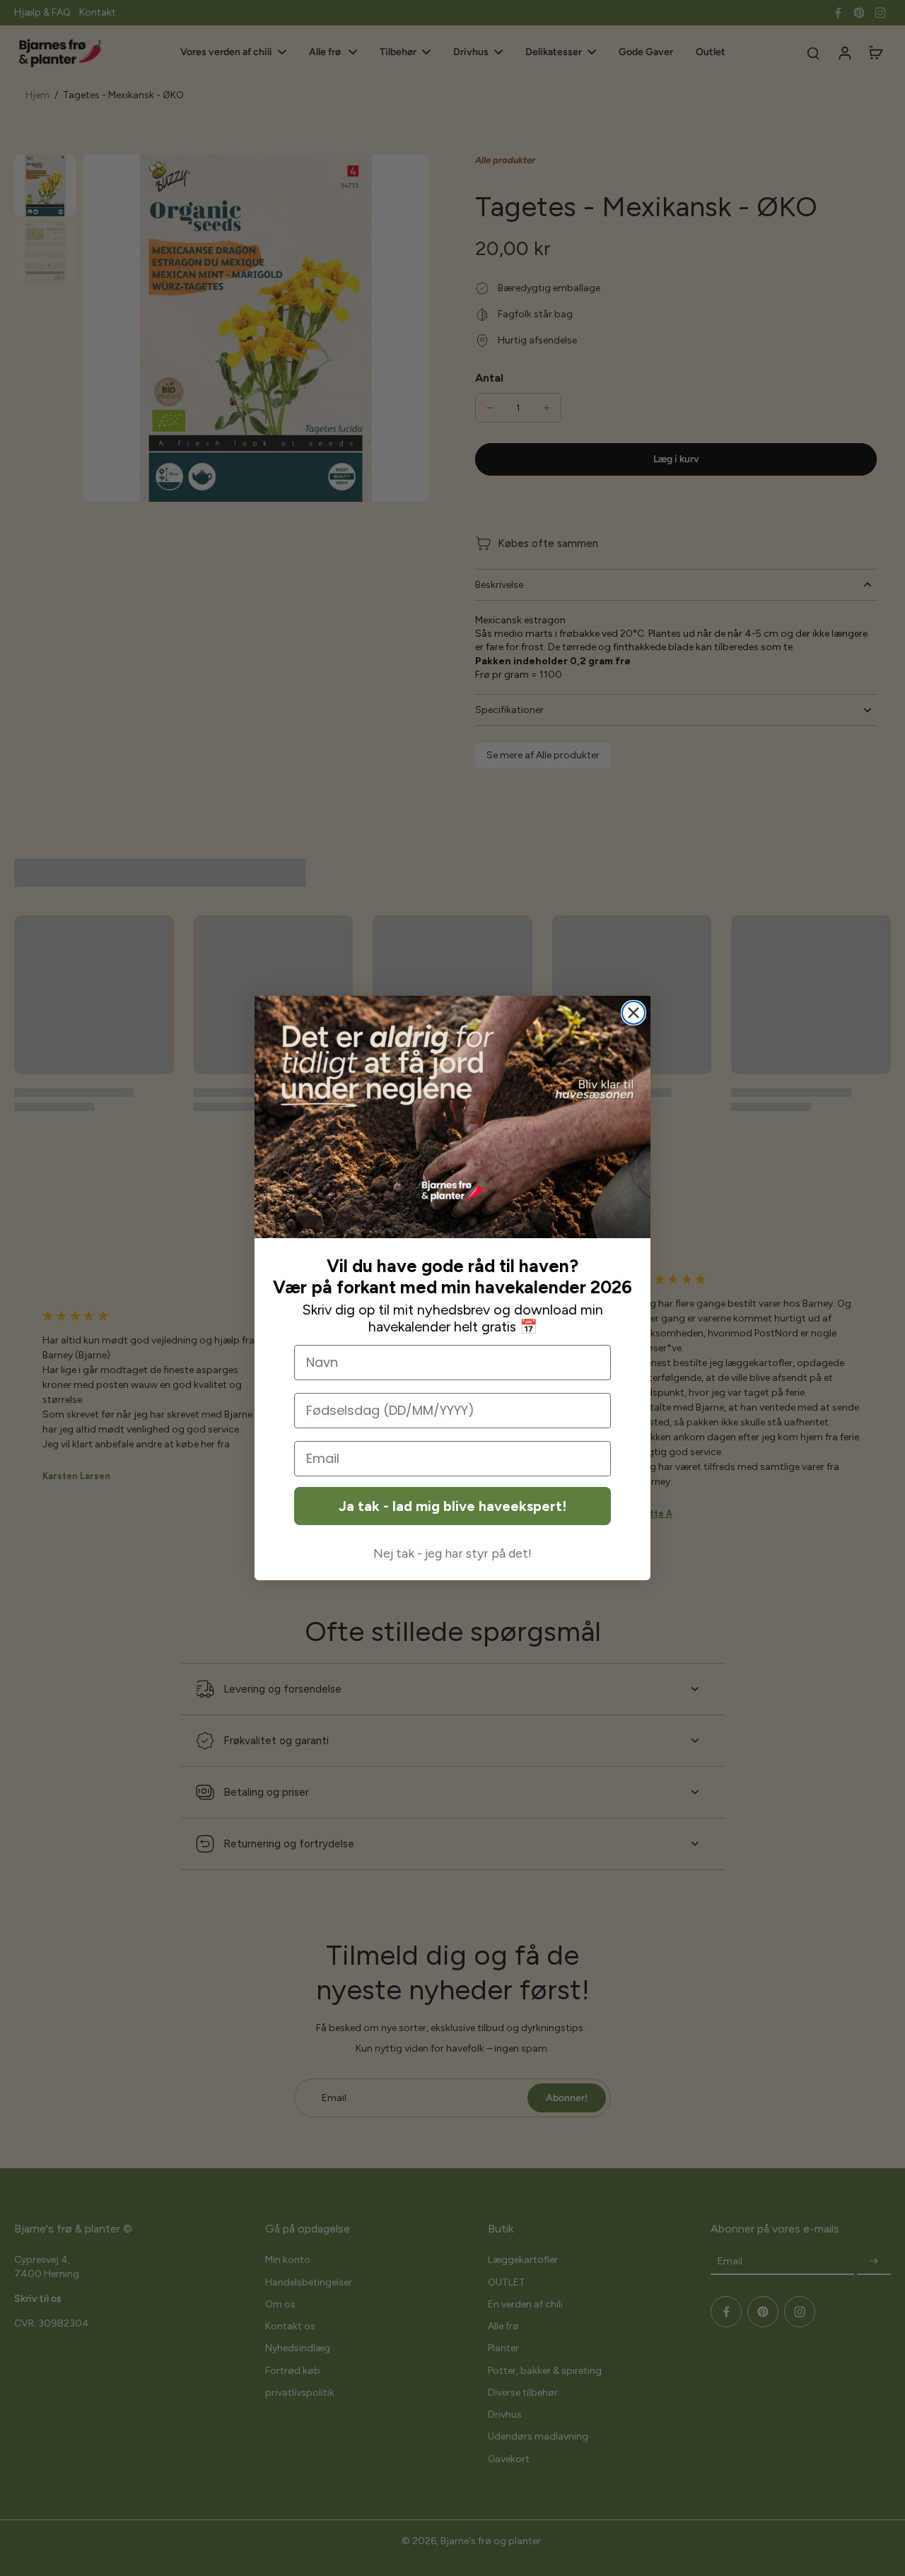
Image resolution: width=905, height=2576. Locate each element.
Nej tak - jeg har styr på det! (452, 1553)
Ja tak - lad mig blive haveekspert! (452, 1506)
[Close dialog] (633, 1013)
